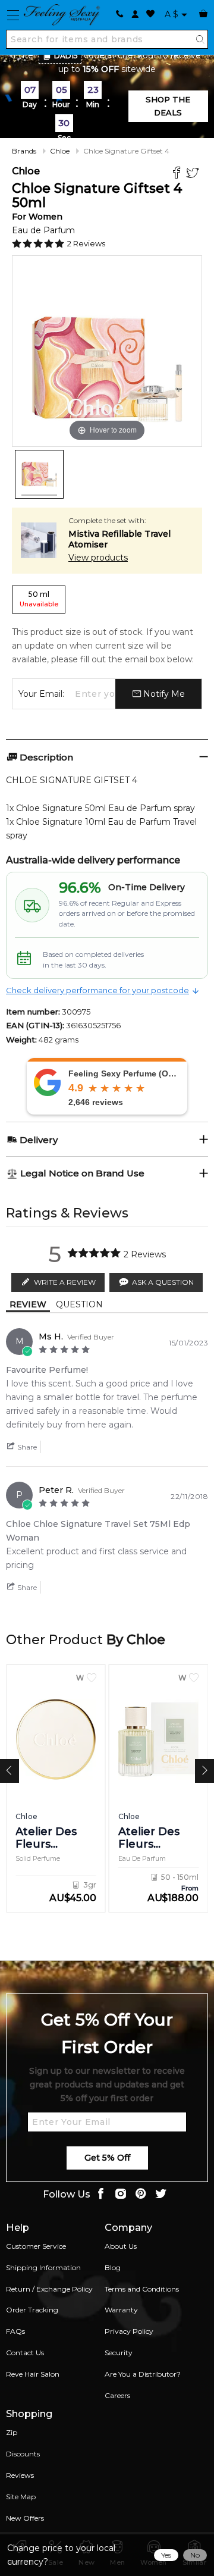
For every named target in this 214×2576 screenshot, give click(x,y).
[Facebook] (178, 174)
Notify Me (163, 694)
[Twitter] (194, 174)
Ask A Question (163, 1282)
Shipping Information (43, 2267)
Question (79, 1304)
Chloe (60, 151)
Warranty (121, 2310)
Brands (24, 151)
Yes (166, 2555)
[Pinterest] (141, 2195)
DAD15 (66, 56)
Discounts (23, 2454)
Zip (12, 2432)
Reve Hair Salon (33, 2374)
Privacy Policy (129, 2331)
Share (26, 1447)
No (195, 2555)
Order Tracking (32, 2310)
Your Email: (41, 694)
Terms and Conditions (142, 2289)
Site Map (21, 2497)
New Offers (25, 2518)
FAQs (15, 2331)
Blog (113, 2267)
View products (98, 558)
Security (119, 2353)
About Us (121, 2246)
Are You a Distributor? (143, 2374)
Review (28, 1304)
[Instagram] (121, 2195)
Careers (117, 2395)
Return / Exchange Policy (49, 2289)
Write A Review (65, 1282)
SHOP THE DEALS (168, 106)
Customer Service (36, 2246)
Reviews (20, 2475)
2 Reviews (86, 243)
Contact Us (25, 2353)
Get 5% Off (107, 2158)
